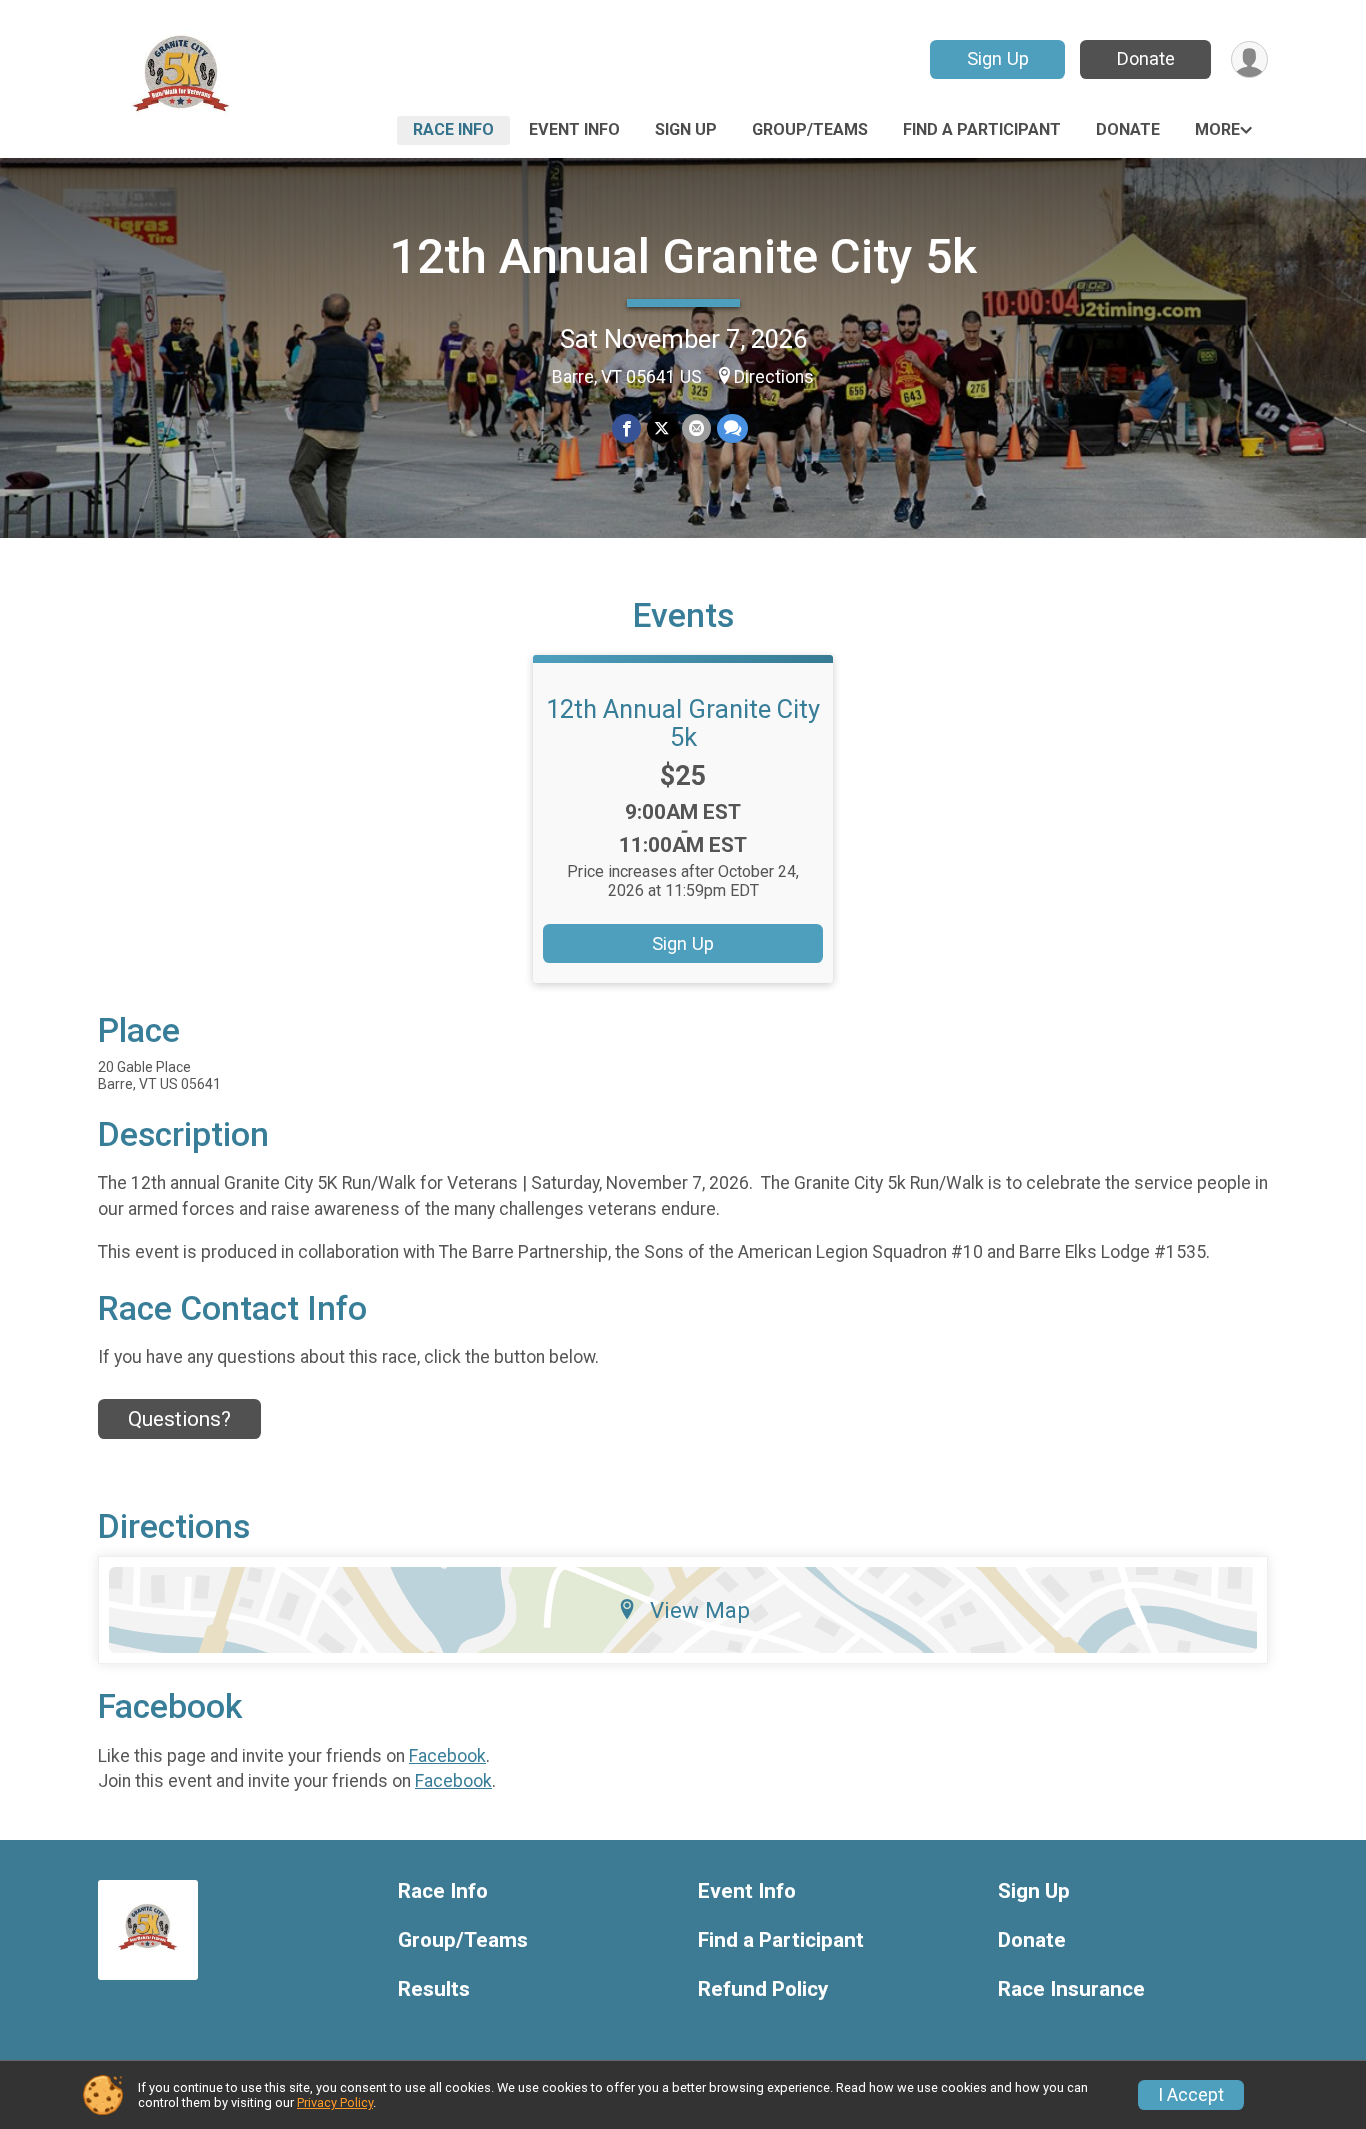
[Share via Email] (696, 428)
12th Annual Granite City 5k (683, 256)
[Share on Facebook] (626, 428)
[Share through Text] (732, 428)
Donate (1146, 58)
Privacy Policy (335, 2102)
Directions (774, 377)
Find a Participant (982, 129)
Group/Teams (810, 129)
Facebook (447, 1756)
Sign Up (998, 58)
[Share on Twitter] (661, 428)
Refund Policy (763, 1989)
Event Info (574, 129)
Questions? (179, 1419)
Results (434, 1989)
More (1217, 129)
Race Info (453, 129)
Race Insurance (1071, 1989)
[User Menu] (1249, 59)
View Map (700, 1610)
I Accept (1191, 2095)
